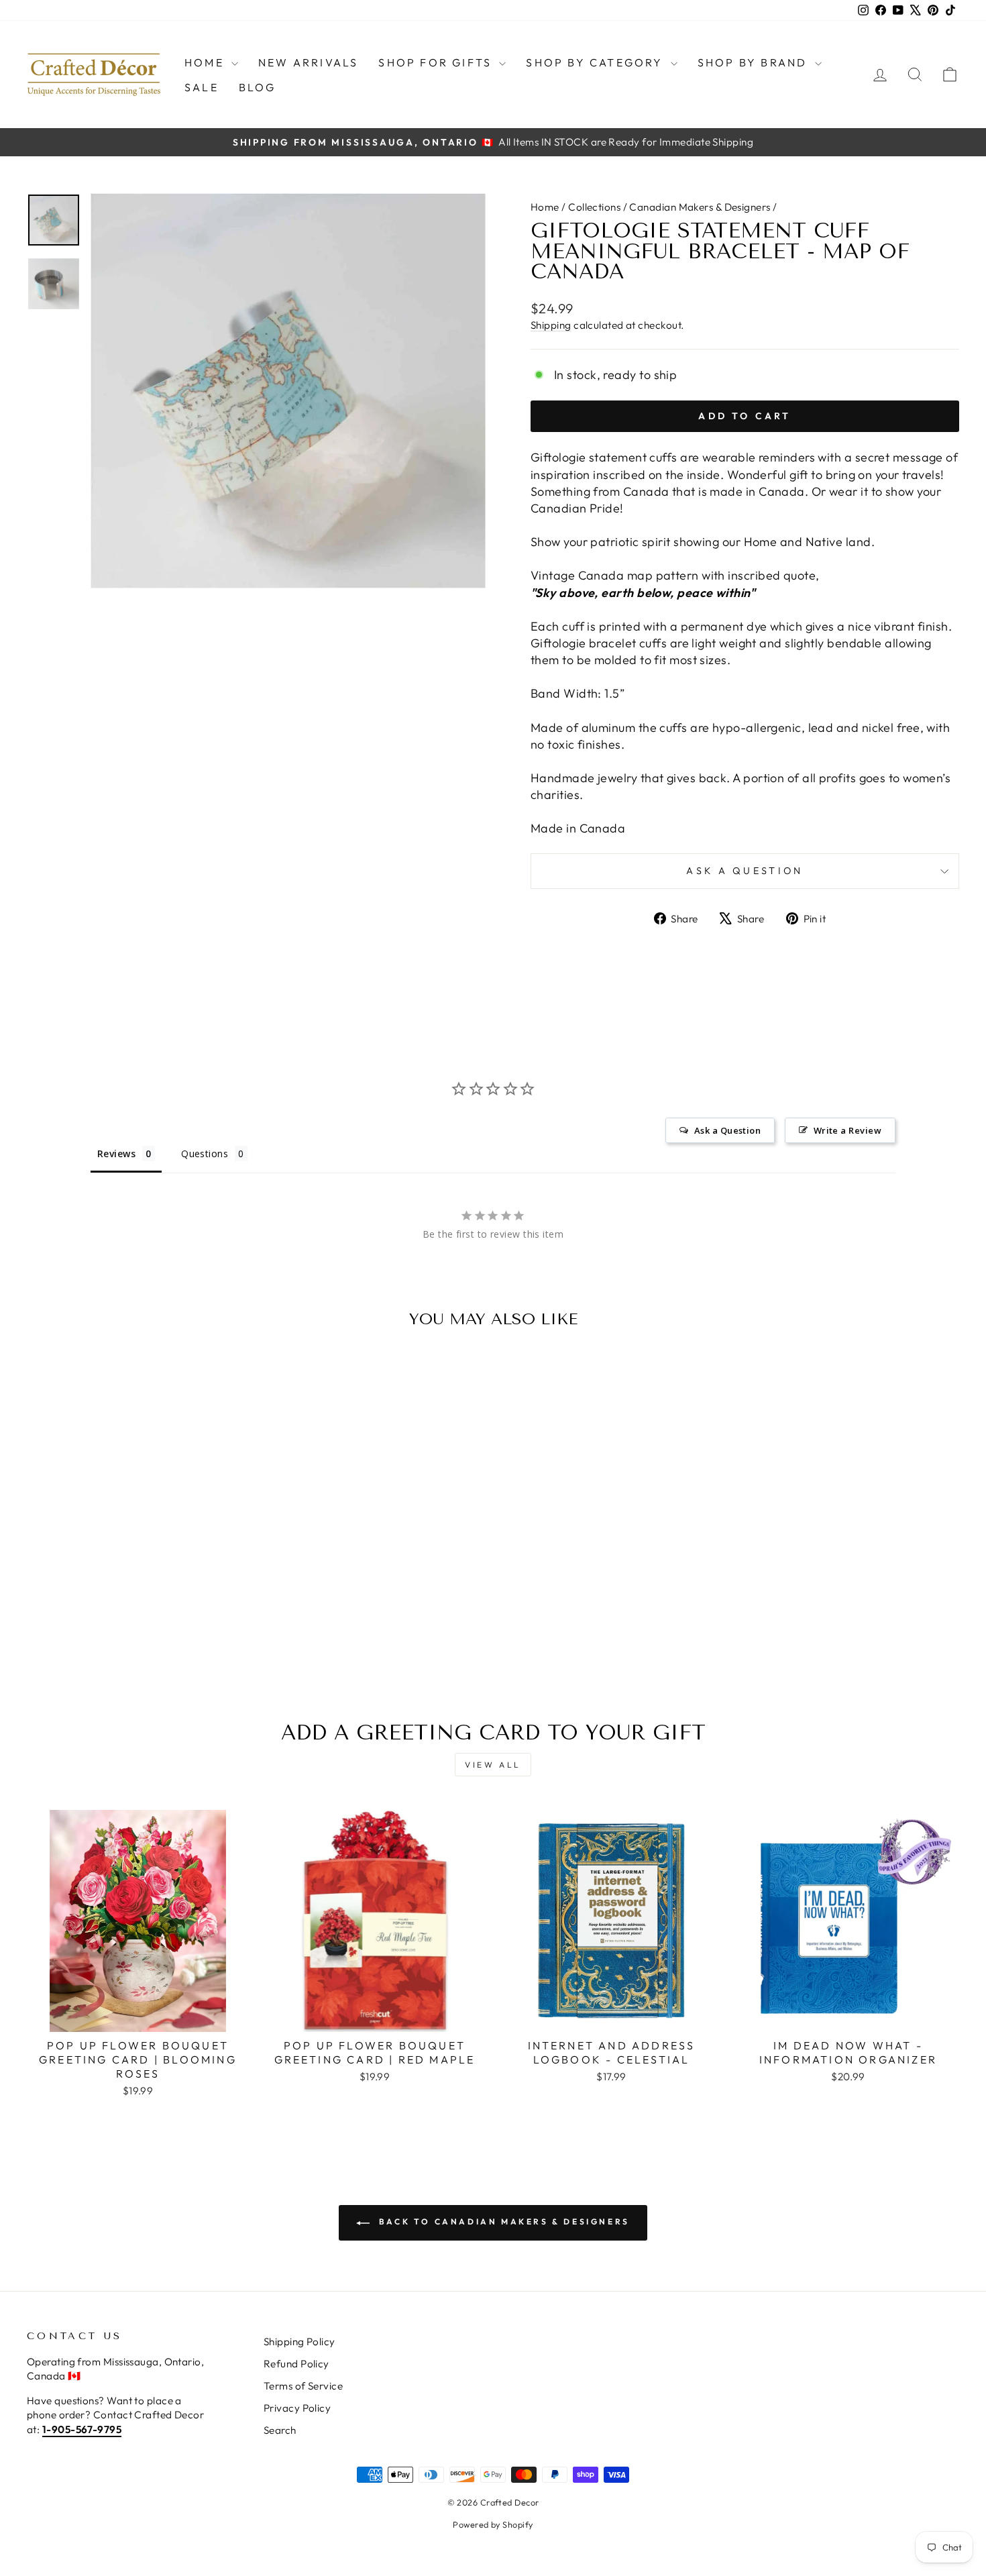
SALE (202, 87)
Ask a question (745, 871)
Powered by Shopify (493, 2524)
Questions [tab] (205, 1153)
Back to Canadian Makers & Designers (502, 2221)
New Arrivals (308, 62)
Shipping (551, 325)
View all (493, 1765)
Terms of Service (303, 2386)
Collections (594, 207)
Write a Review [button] (847, 1130)
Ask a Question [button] (727, 1130)
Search (280, 2430)
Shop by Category (596, 62)
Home (206, 62)
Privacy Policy (297, 2408)
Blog (258, 87)
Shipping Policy (299, 2342)
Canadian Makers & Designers (700, 207)
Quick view (138, 1567)
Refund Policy (296, 2364)
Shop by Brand (755, 62)
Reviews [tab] (116, 1153)
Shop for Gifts (437, 62)
